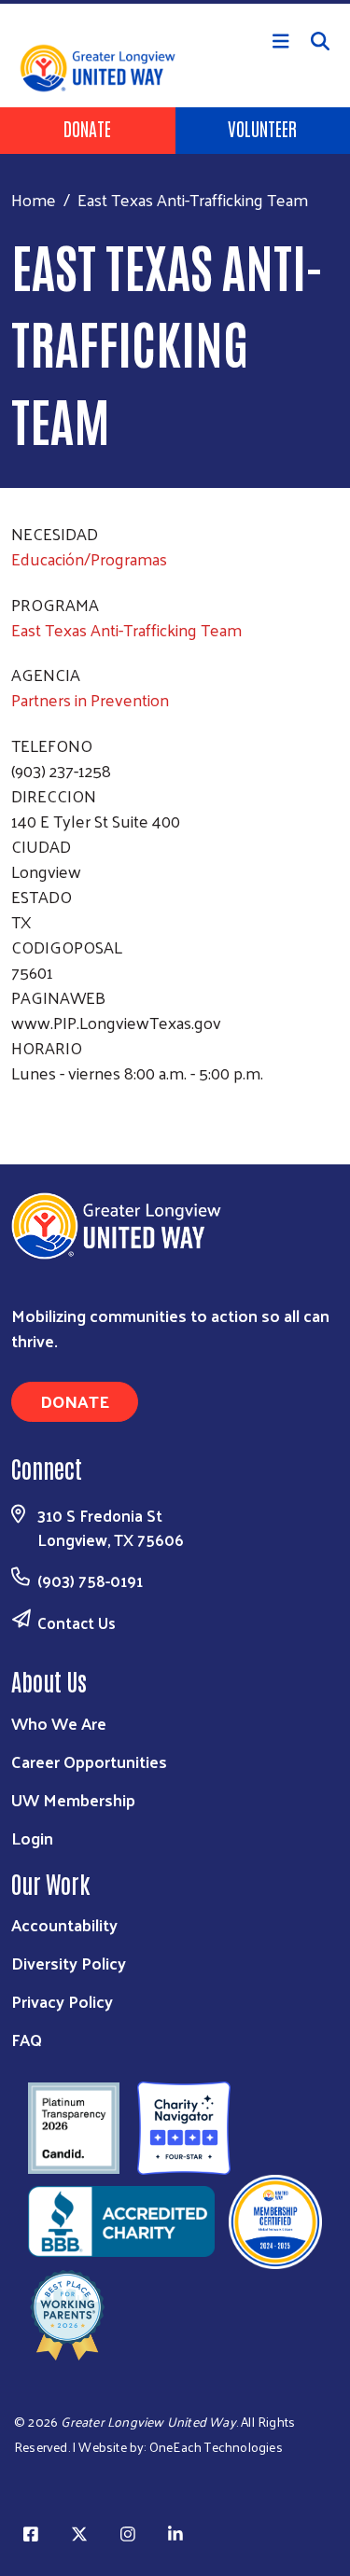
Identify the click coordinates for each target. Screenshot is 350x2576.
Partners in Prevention (90, 699)
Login (32, 1838)
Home (34, 199)
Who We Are (59, 1723)
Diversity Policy (69, 1963)
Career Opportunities (89, 1761)
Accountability (64, 1924)
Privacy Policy (62, 2001)
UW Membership (73, 1799)
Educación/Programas (89, 558)
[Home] (175, 2)
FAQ (27, 2039)
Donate (87, 128)
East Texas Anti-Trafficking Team (126, 629)
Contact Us (77, 1622)
